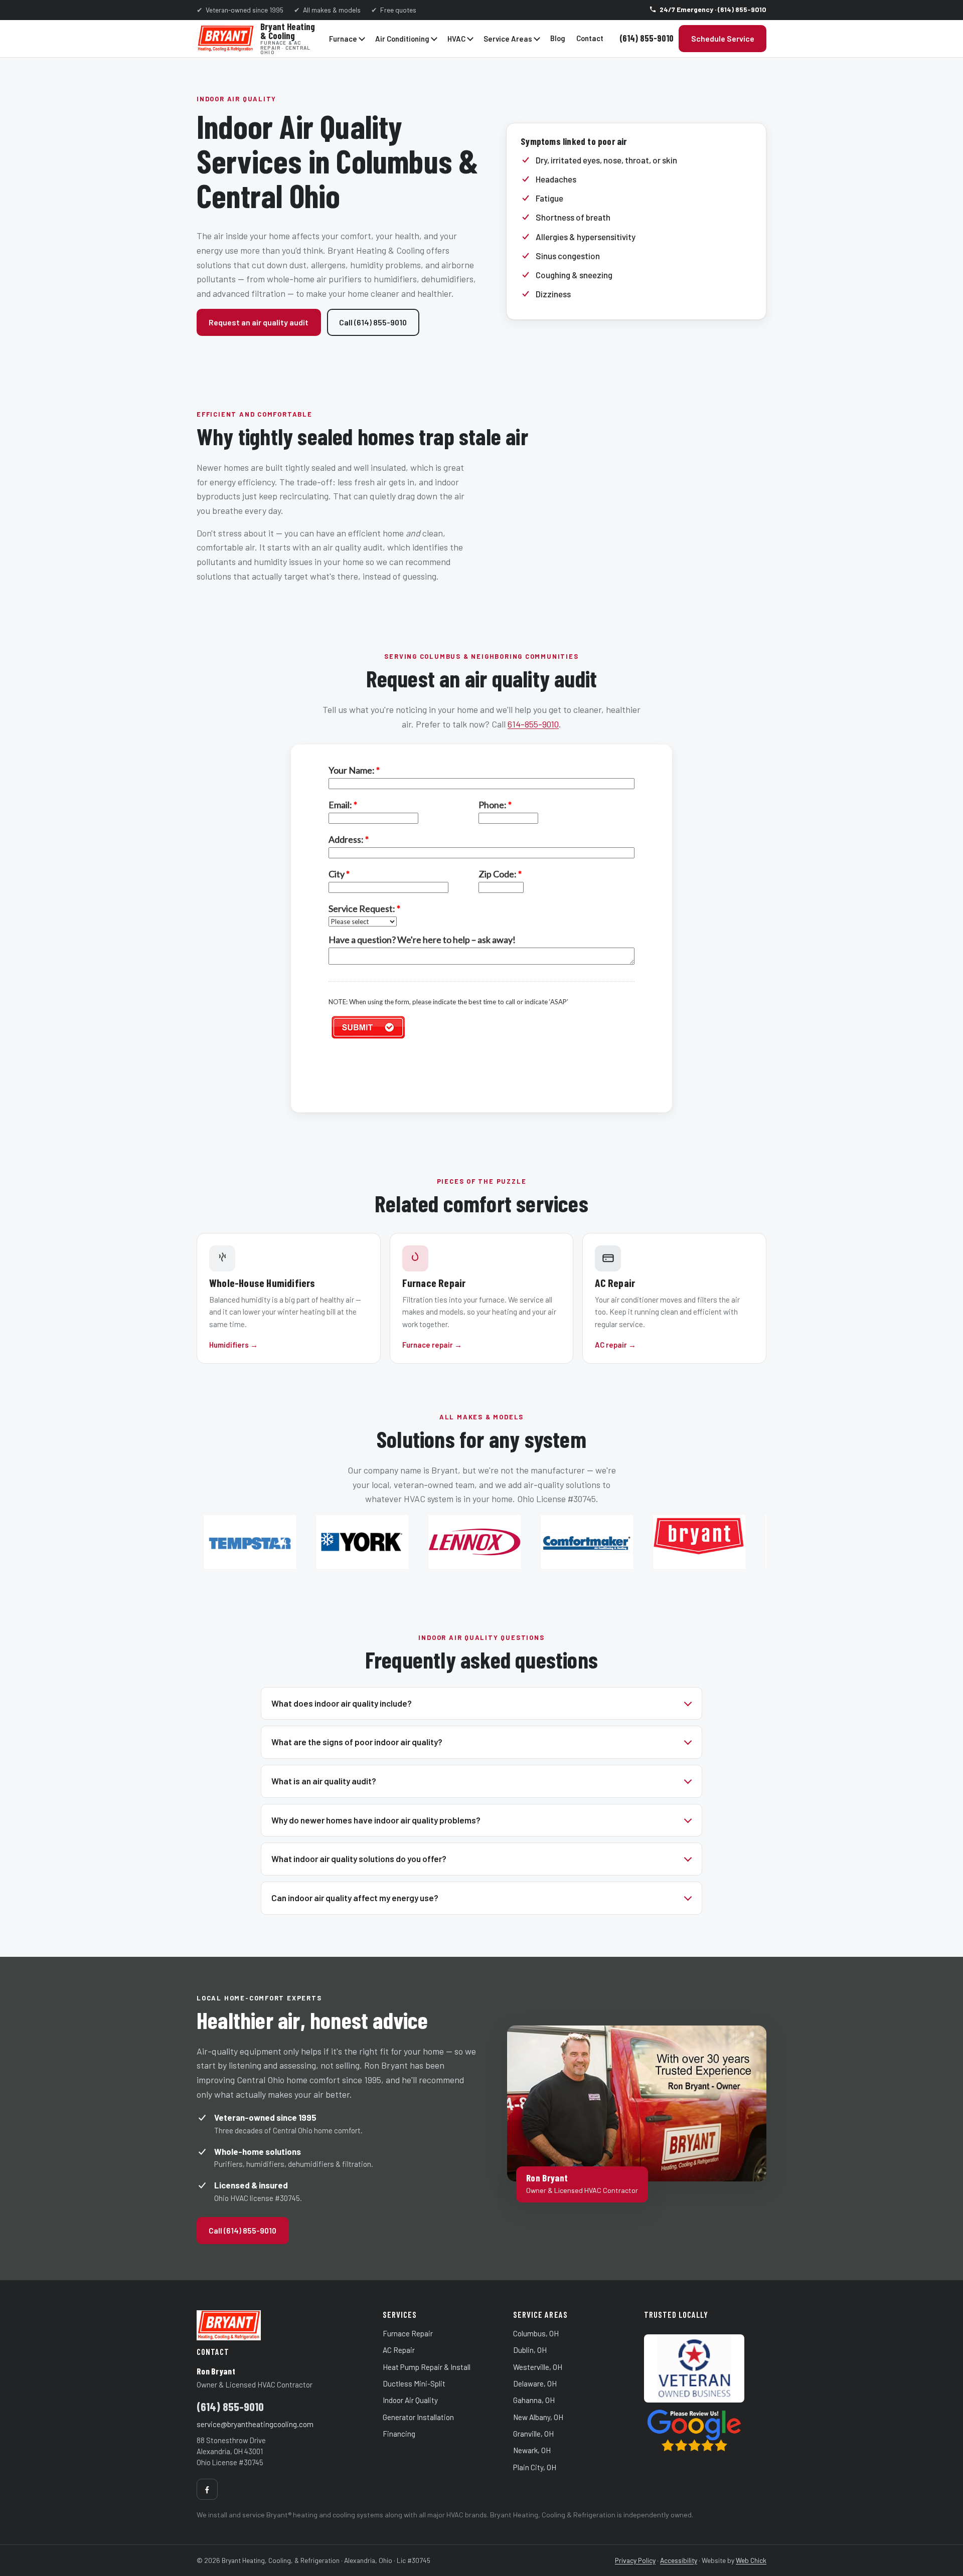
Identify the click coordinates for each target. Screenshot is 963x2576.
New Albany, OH (538, 2417)
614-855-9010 (533, 724)
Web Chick (751, 2560)
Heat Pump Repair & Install (427, 2367)
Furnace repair (432, 1345)
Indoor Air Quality (410, 2400)
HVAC (456, 39)
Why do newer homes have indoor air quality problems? (376, 1820)
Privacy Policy (635, 2560)
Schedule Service (723, 38)
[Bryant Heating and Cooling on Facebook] (207, 2489)
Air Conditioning (402, 39)
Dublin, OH (530, 2350)
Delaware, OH (535, 2383)
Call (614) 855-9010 (373, 322)
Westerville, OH (538, 2367)
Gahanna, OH (534, 2400)
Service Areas (508, 39)
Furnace (343, 39)
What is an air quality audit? (324, 1781)
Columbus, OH (536, 2333)
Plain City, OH (535, 2467)
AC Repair (399, 2350)
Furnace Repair (408, 2333)
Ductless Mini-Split (414, 2383)
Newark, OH (532, 2450)
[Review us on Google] (705, 2430)
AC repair (615, 1345)
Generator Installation (418, 2417)
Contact (590, 38)
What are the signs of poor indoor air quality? (357, 1742)
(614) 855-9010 (647, 38)
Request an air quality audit (259, 322)
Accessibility (679, 2560)
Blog (558, 38)
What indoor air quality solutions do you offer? (359, 1859)
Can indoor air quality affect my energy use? (355, 1898)
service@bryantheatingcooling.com (255, 2424)
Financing (399, 2434)
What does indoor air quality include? (342, 1703)
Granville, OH (533, 2434)
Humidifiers (233, 1345)
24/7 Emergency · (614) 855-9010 (713, 9)
